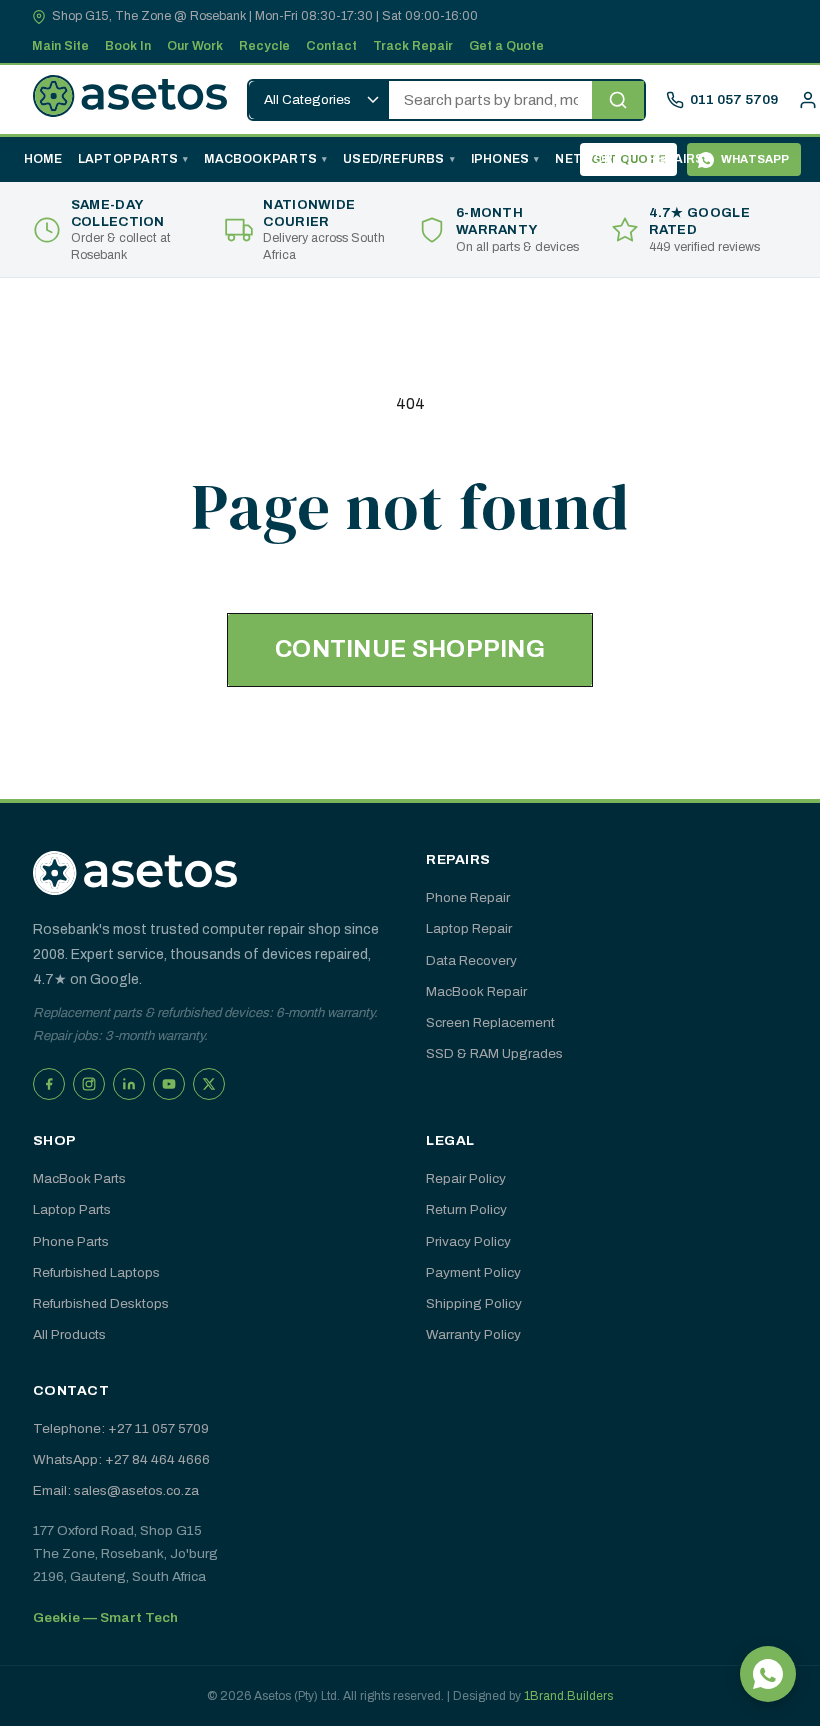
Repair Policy (466, 1178)
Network (588, 159)
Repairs (676, 159)
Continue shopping (410, 649)
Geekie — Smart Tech (105, 1617)
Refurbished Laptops (96, 1272)
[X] (209, 1084)
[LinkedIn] (129, 1084)
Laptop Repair (469, 928)
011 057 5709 (734, 99)
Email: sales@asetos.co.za (116, 1490)
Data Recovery (471, 960)
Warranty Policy (473, 1334)
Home (43, 159)
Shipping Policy (474, 1303)
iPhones (500, 159)
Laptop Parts (128, 159)
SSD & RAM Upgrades (494, 1053)
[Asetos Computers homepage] (130, 100)
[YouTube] (169, 1084)
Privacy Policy (468, 1241)
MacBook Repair (476, 991)
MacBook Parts (260, 159)
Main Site (60, 46)
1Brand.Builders (568, 1696)
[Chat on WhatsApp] (768, 1674)
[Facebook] (49, 1084)
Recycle (264, 46)
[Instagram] (89, 1084)
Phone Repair (468, 897)
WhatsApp (755, 159)
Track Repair (413, 46)
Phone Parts (71, 1241)
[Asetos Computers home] (135, 873)
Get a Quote (506, 46)
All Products (69, 1334)
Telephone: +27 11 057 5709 (121, 1428)
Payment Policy (473, 1272)
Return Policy (466, 1209)
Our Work (195, 46)
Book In (128, 46)
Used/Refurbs (393, 159)
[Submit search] (618, 100)
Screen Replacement (490, 1022)
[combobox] (490, 100)
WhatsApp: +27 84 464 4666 (121, 1459)
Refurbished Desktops (101, 1303)
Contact (331, 46)
